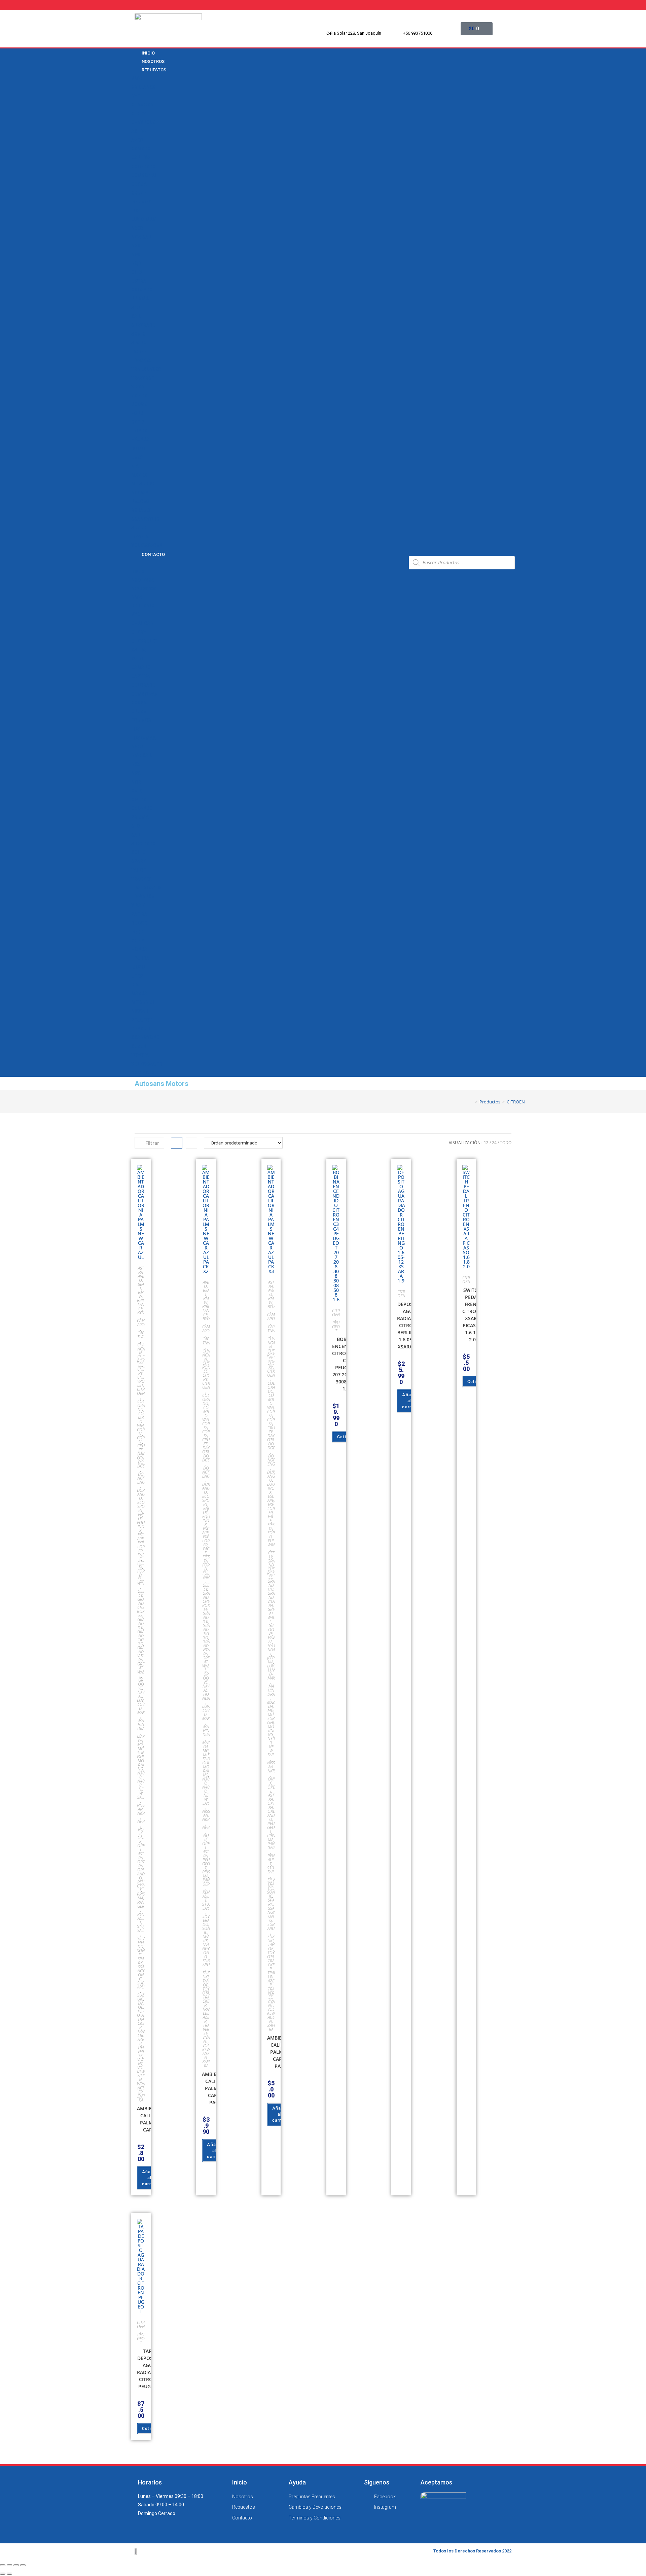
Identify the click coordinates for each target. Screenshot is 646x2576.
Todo (506, 1143)
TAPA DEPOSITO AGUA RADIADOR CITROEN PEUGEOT (149, 2369)
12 (486, 1143)
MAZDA (139, 475)
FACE (141, 1557)
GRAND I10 (141, 1624)
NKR (136, 246)
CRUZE (139, 193)
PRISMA (140, 298)
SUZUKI (139, 528)
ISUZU (138, 449)
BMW (137, 78)
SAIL (136, 316)
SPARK (139, 343)
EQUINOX (141, 202)
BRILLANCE (143, 87)
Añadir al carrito (149, 2178)
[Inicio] (471, 1102)
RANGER (141, 1904)
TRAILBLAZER (146, 369)
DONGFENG (141, 1478)
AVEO (137, 140)
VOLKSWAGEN (147, 545)
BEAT (141, 1286)
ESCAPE (141, 1537)
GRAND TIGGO (141, 1638)
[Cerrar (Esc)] (3, 2565)
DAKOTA (141, 1456)
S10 (135, 308)
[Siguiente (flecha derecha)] (9, 2574)
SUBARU (141, 1985)
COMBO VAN (145, 175)
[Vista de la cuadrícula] (177, 1143)
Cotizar (345, 1437)
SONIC (138, 334)
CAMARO (141, 149)
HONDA (139, 431)
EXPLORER (141, 1547)
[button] (267, 562)
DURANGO (141, 1494)
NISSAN (140, 493)
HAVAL (141, 1694)
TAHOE (139, 352)
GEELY (138, 422)
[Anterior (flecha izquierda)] (3, 2574)
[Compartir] (9, 2565)
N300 (137, 228)
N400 (141, 1783)
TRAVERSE (143, 378)
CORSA (139, 184)
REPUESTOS (154, 70)
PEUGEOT (142, 501)
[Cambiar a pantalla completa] (16, 2565)
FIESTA (141, 1565)
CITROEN (141, 1391)
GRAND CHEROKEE (141, 1607)
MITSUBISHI (144, 484)
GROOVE (141, 1684)
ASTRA (139, 131)
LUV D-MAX (143, 219)
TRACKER (141, 360)
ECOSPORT (141, 1506)
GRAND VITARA (141, 1654)
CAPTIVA (141, 157)
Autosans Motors (161, 1084)
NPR (136, 255)
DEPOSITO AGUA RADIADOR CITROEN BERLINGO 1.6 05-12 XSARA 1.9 (409, 1325)
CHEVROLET (144, 122)
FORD (137, 413)
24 (494, 1143)
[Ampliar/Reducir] (23, 2565)
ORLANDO (142, 290)
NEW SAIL (142, 237)
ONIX (137, 272)
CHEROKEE (141, 1361)
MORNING (141, 1765)
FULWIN (141, 1581)
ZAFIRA (139, 396)
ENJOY (141, 1516)
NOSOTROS (143, 580)
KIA (135, 466)
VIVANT (139, 387)
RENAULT (141, 510)
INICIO (138, 571)
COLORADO (143, 167)
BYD (136, 96)
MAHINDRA (141, 1724)
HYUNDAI (141, 439)
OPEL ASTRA (141, 1852)
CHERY (139, 114)
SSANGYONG (146, 519)
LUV (135, 211)
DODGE (139, 404)
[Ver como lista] (191, 1143)
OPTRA (139, 281)
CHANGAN (142, 105)
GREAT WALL (141, 1670)
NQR (136, 263)
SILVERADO (143, 325)
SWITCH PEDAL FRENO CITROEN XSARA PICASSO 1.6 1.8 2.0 (472, 1315)
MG (140, 1745)
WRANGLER (141, 2088)
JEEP (137, 457)
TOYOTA (140, 537)
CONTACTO (153, 554)
